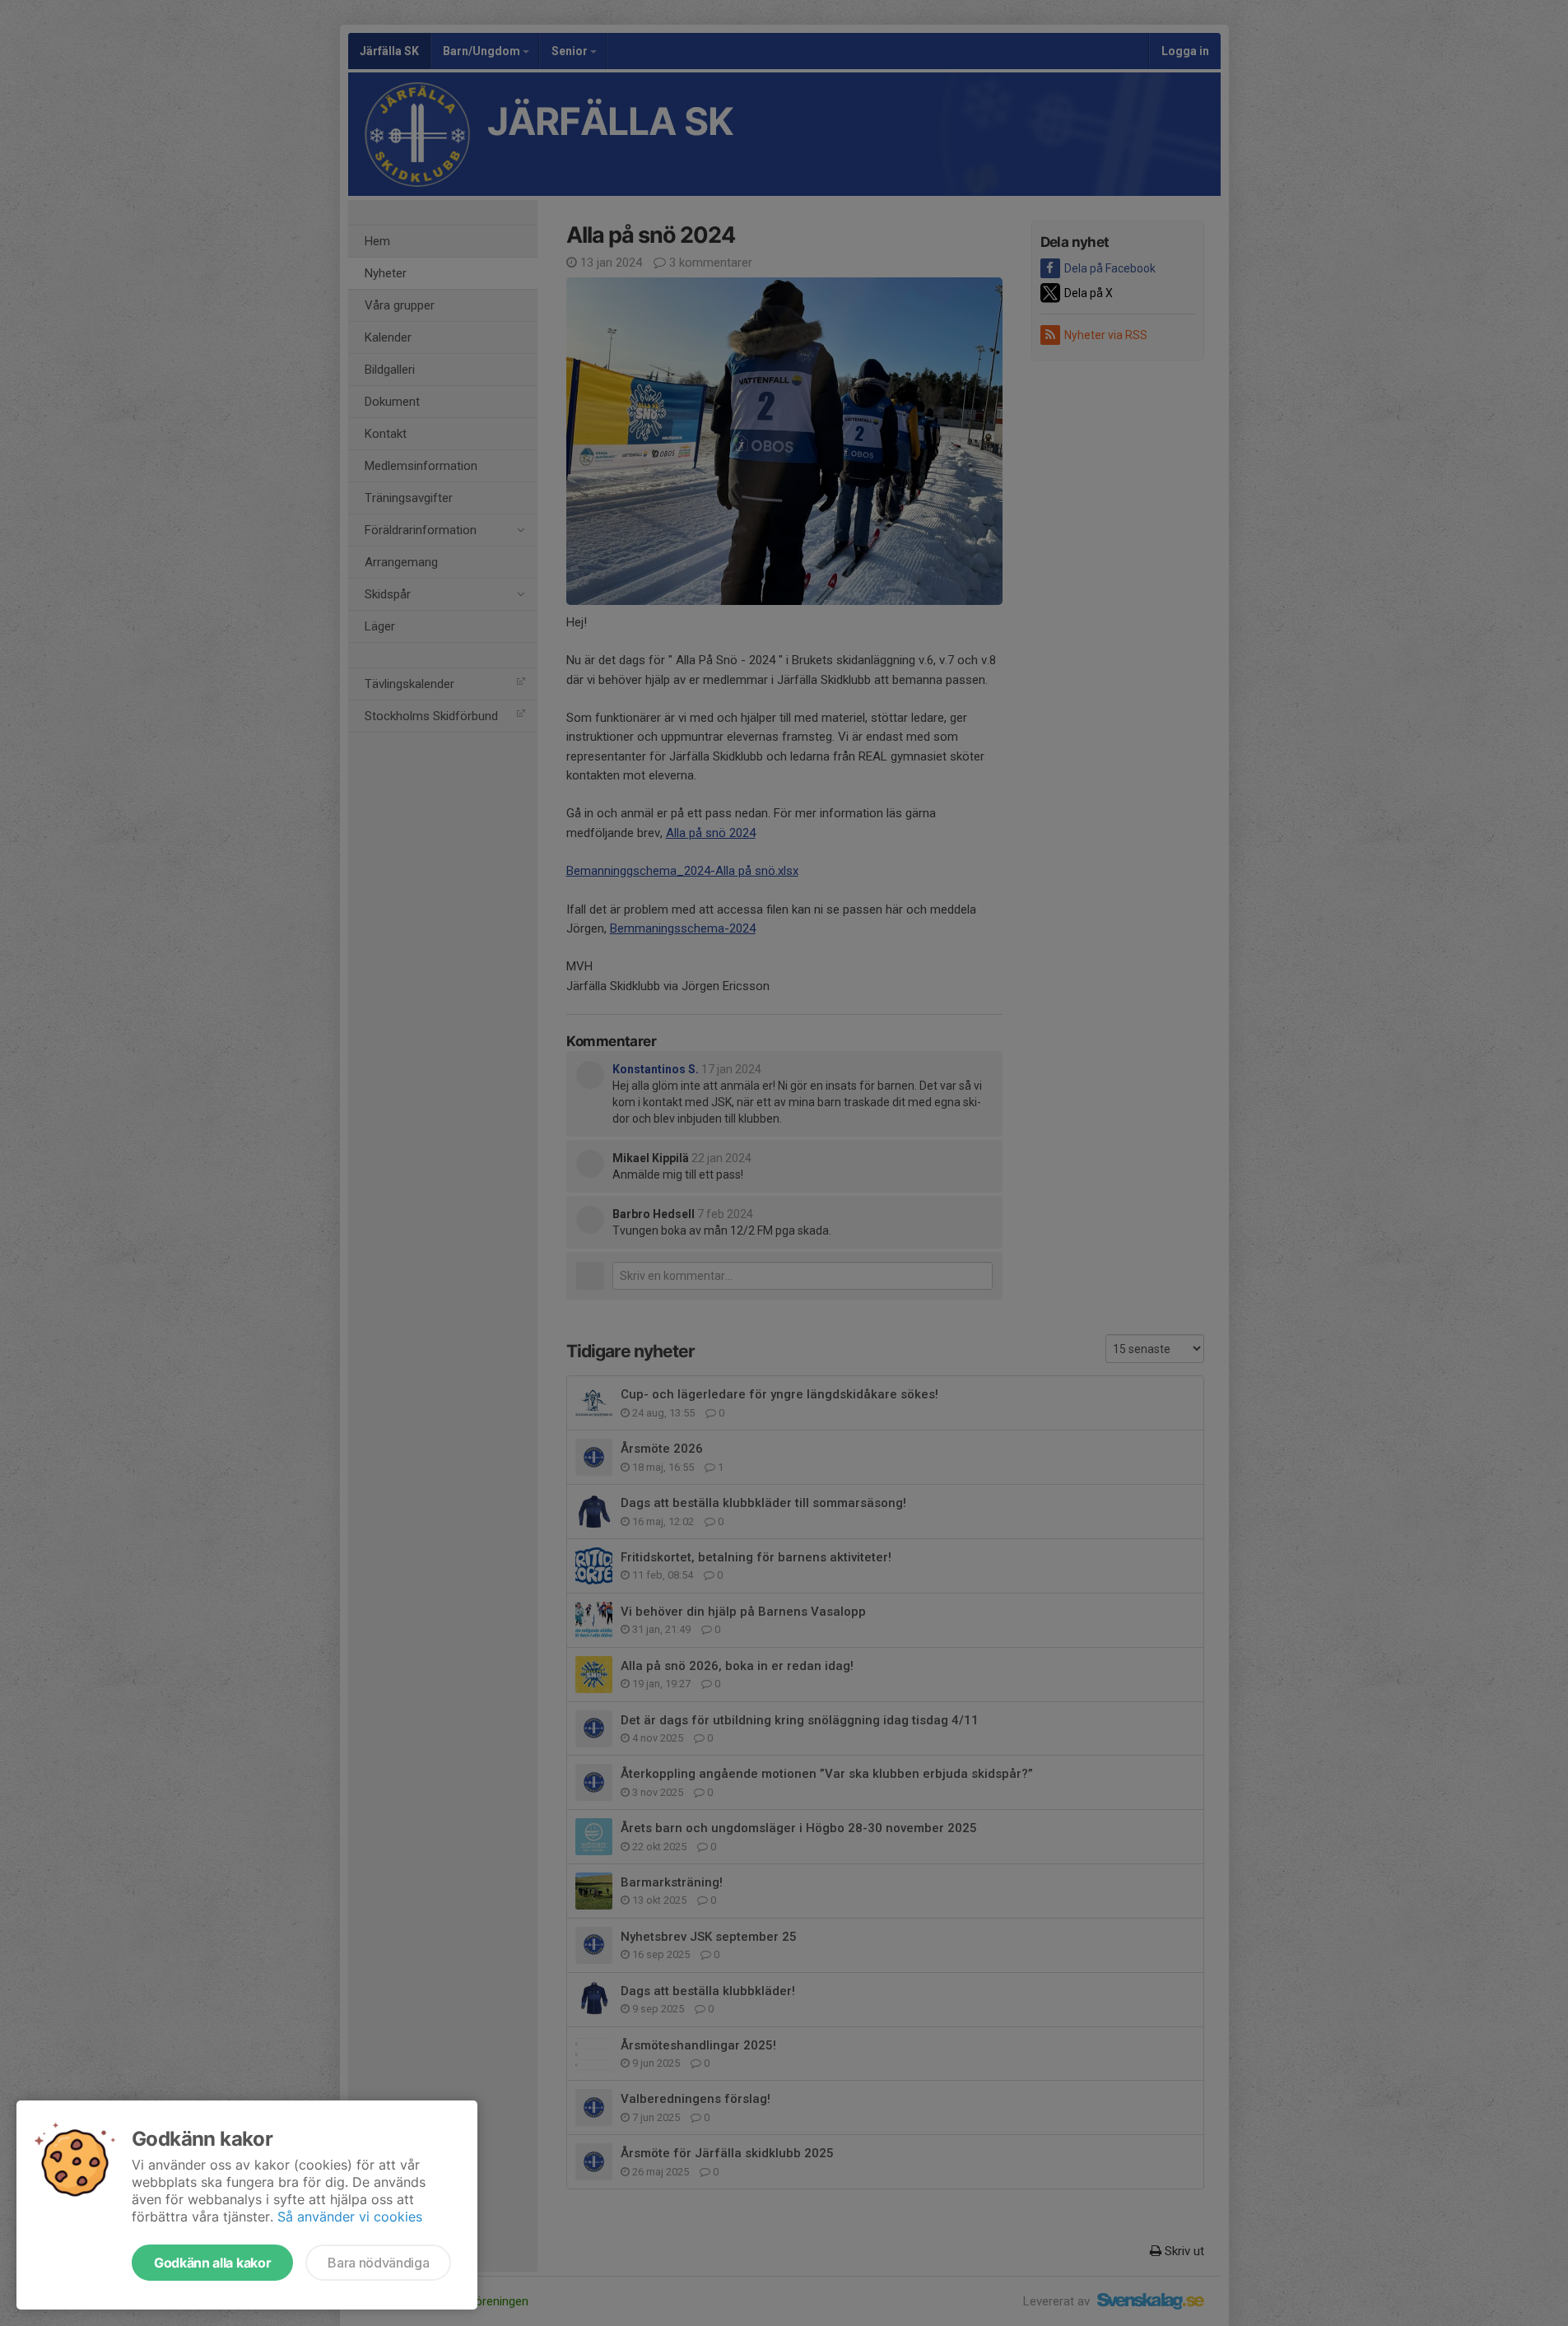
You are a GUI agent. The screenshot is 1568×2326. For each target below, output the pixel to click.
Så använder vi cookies (350, 2217)
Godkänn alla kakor (212, 2263)
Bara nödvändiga (378, 2263)
